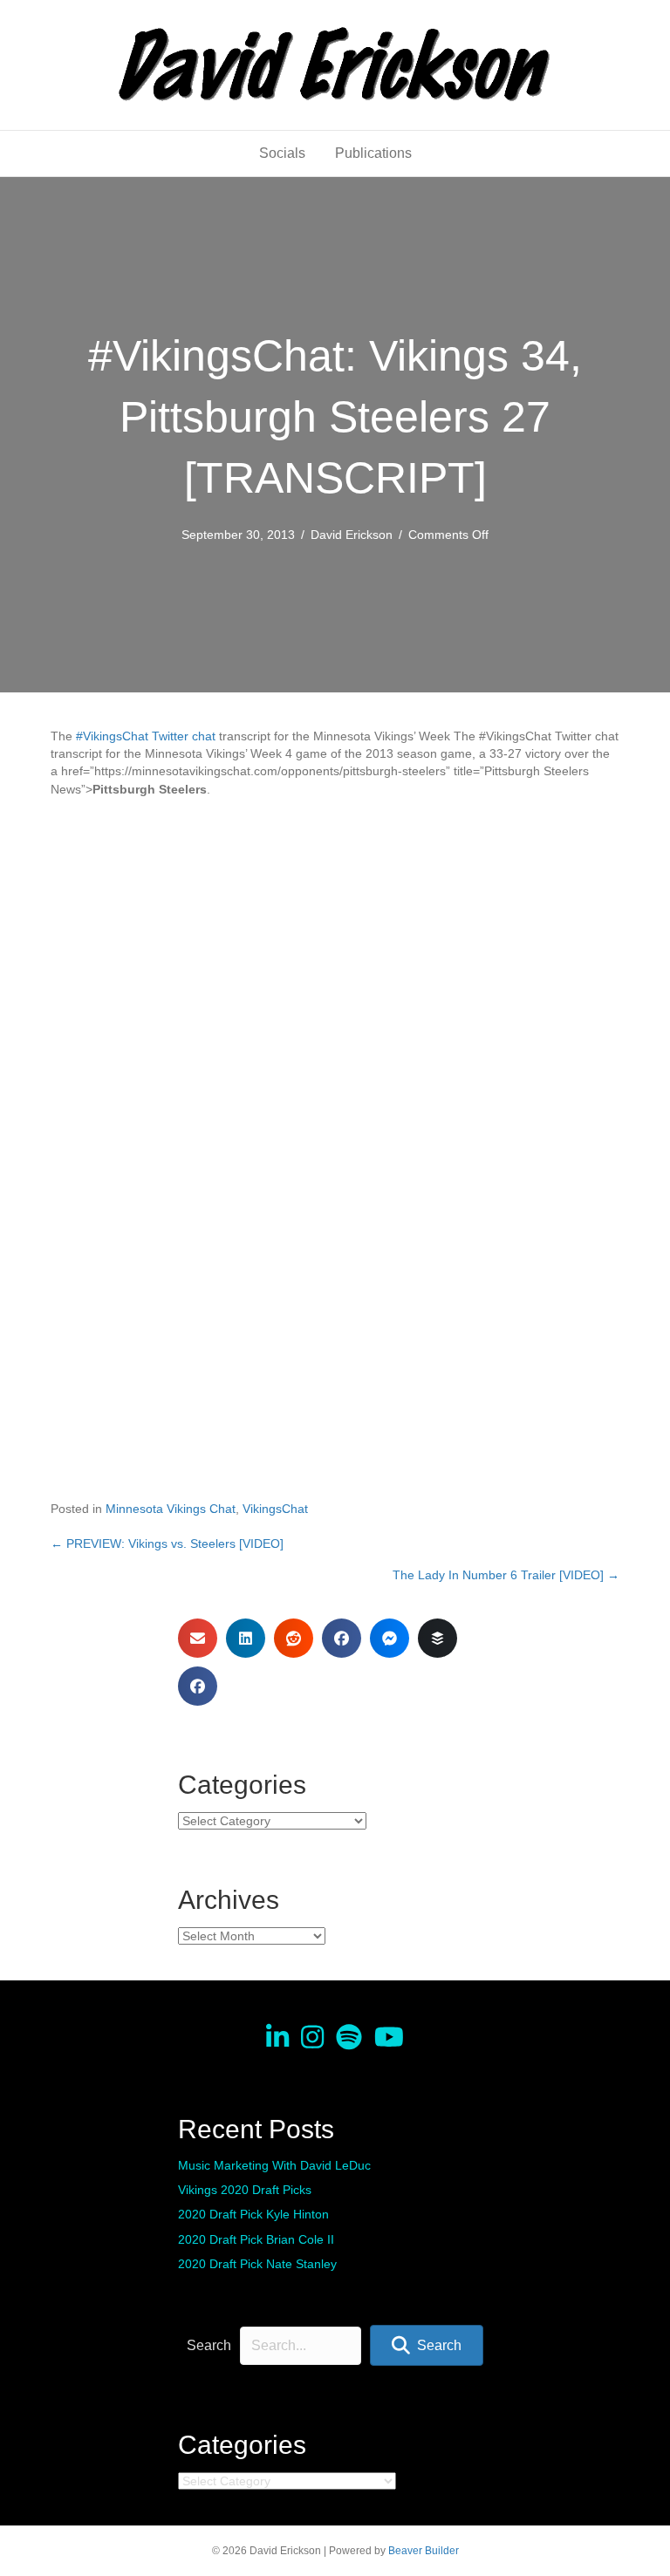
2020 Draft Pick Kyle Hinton (253, 2214)
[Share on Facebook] (342, 1638)
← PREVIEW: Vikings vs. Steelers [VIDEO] (167, 1544)
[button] (427, 2345)
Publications (373, 153)
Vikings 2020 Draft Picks (245, 2190)
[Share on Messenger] (390, 1638)
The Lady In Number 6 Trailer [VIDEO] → (506, 1575)
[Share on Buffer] (438, 1638)
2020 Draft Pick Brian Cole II (256, 2239)
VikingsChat (275, 1509)
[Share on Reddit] (294, 1638)
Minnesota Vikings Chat (171, 1509)
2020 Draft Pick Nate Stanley (257, 2264)
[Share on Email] (198, 1638)
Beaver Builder (424, 2551)
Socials (282, 153)
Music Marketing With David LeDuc (274, 2165)
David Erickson (352, 535)
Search (209, 2345)
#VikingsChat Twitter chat (146, 736)
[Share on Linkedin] (246, 1638)
